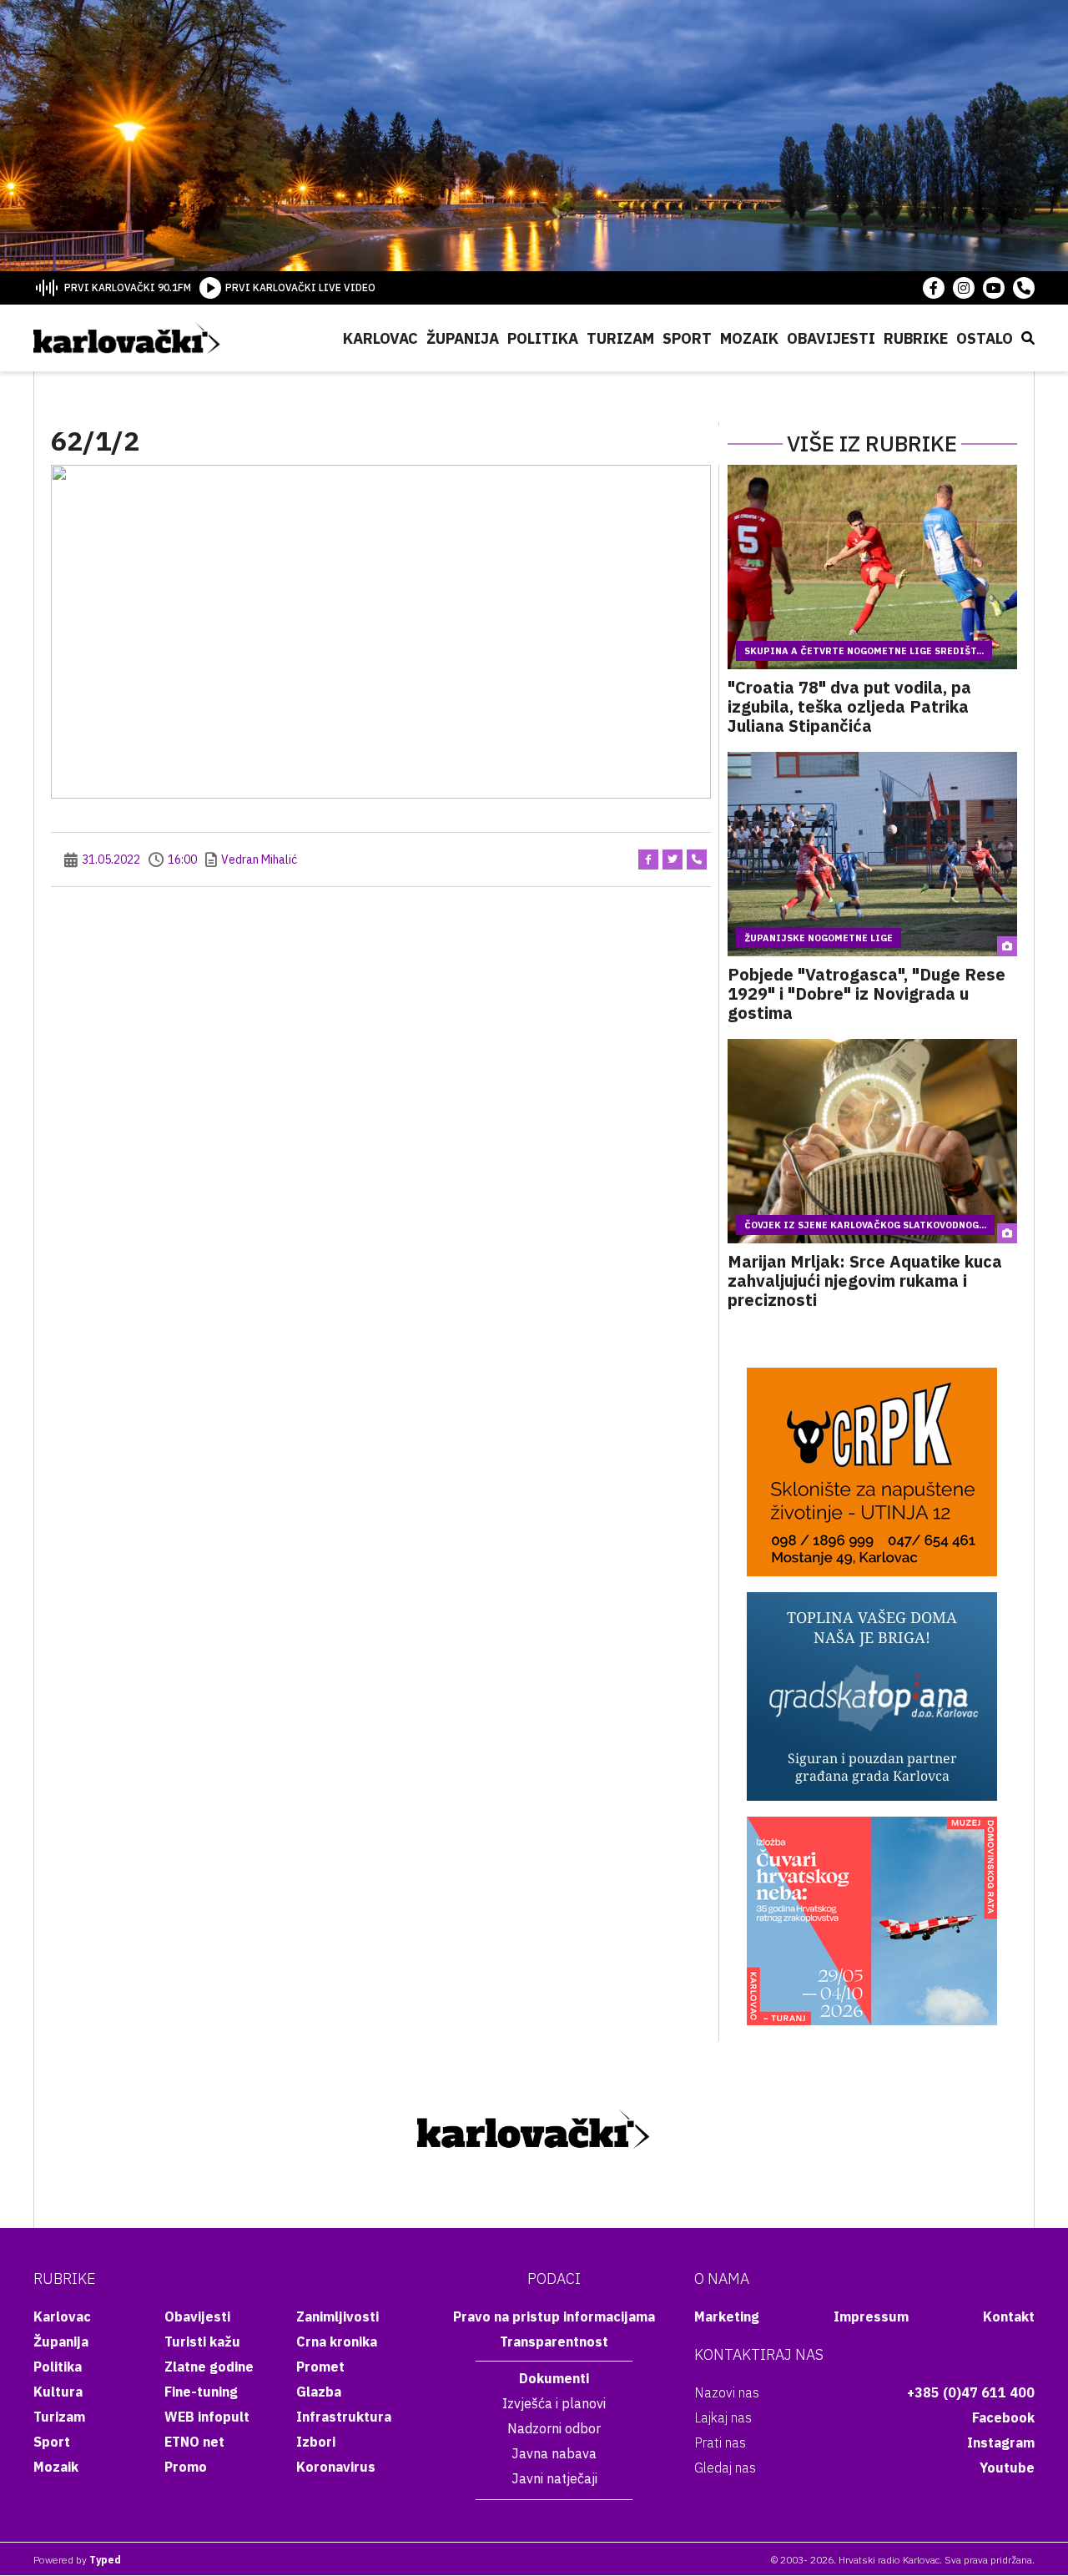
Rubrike (916, 338)
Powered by (77, 2560)
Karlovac (380, 338)
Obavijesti (831, 338)
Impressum (871, 2316)
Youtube (1007, 2468)
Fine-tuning (201, 2392)
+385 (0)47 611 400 (971, 2392)
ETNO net (194, 2442)
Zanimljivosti (338, 2316)
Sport (687, 338)
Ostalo (985, 338)
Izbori (316, 2442)
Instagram (1001, 2442)
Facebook (1003, 2417)
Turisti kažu (202, 2342)
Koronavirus (336, 2467)
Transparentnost (554, 2342)
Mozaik (749, 338)
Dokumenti (554, 2378)
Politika (543, 338)
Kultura (58, 2392)
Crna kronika (337, 2342)
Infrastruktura (344, 2417)
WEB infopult (207, 2417)
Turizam (620, 338)
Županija (463, 338)
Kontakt (1009, 2316)
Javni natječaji (554, 2478)
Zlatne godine (209, 2367)
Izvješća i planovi (554, 2403)
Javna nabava (554, 2453)
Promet (320, 2367)
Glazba (319, 2392)
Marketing (727, 2316)
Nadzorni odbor (554, 2428)
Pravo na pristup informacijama (554, 2316)
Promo (186, 2467)
